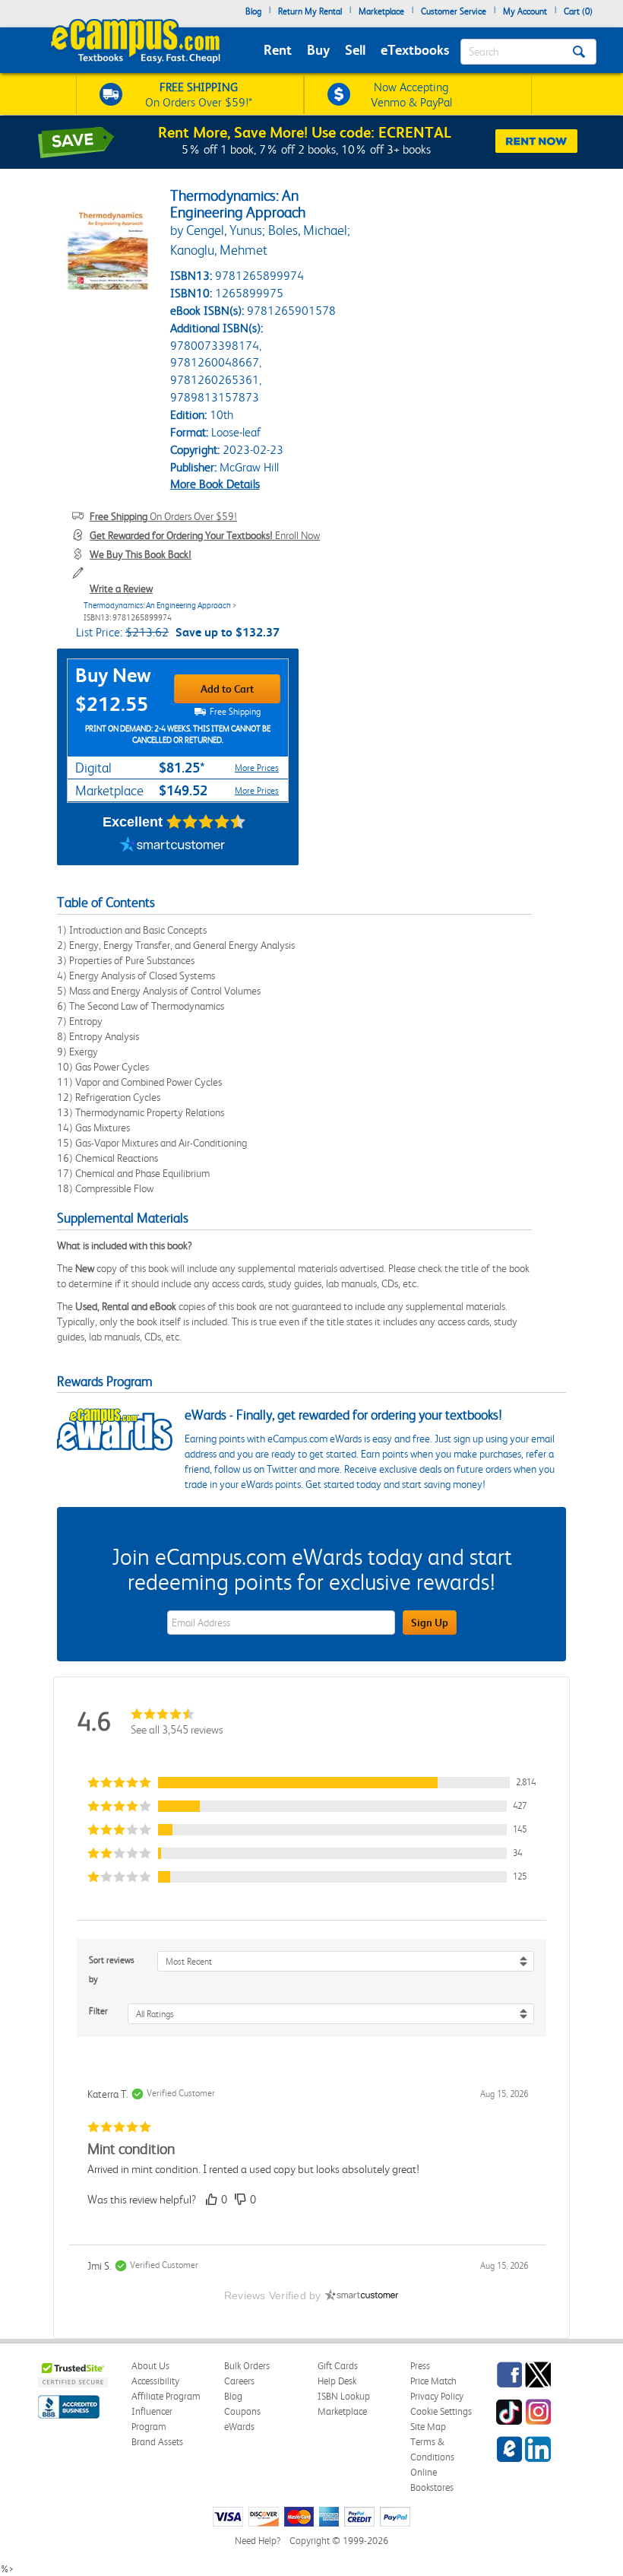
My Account (525, 11)
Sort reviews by (112, 1970)
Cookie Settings (441, 2411)
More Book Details (215, 484)
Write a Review (121, 588)
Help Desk (337, 2381)
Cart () (578, 11)
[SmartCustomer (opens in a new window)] (172, 846)
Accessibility (155, 2381)
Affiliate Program (166, 2396)
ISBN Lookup (344, 2396)
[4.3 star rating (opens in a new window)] (206, 822)
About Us (150, 2366)
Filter (98, 2011)
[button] (311, 1783)
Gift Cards (338, 2366)
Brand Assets (157, 2442)
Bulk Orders (247, 2366)
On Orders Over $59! (163, 516)
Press (420, 2366)
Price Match (433, 2381)
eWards (239, 2427)
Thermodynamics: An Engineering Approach (157, 606)
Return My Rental (310, 11)
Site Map (428, 2427)
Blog (253, 11)
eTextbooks (415, 50)
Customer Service (454, 11)
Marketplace (381, 11)
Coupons (242, 2411)
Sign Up (430, 1623)
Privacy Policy (437, 2396)
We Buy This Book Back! (141, 554)
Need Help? (258, 2541)
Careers (239, 2381)
